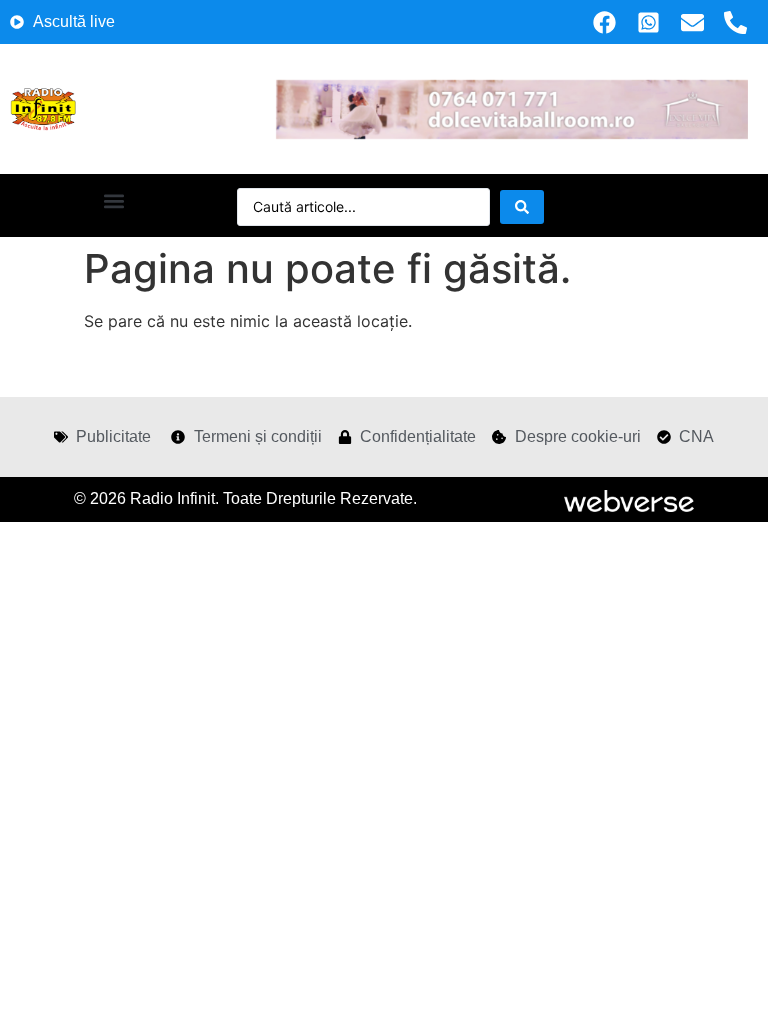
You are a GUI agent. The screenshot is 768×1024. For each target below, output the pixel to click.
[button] (113, 200)
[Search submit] (522, 207)
